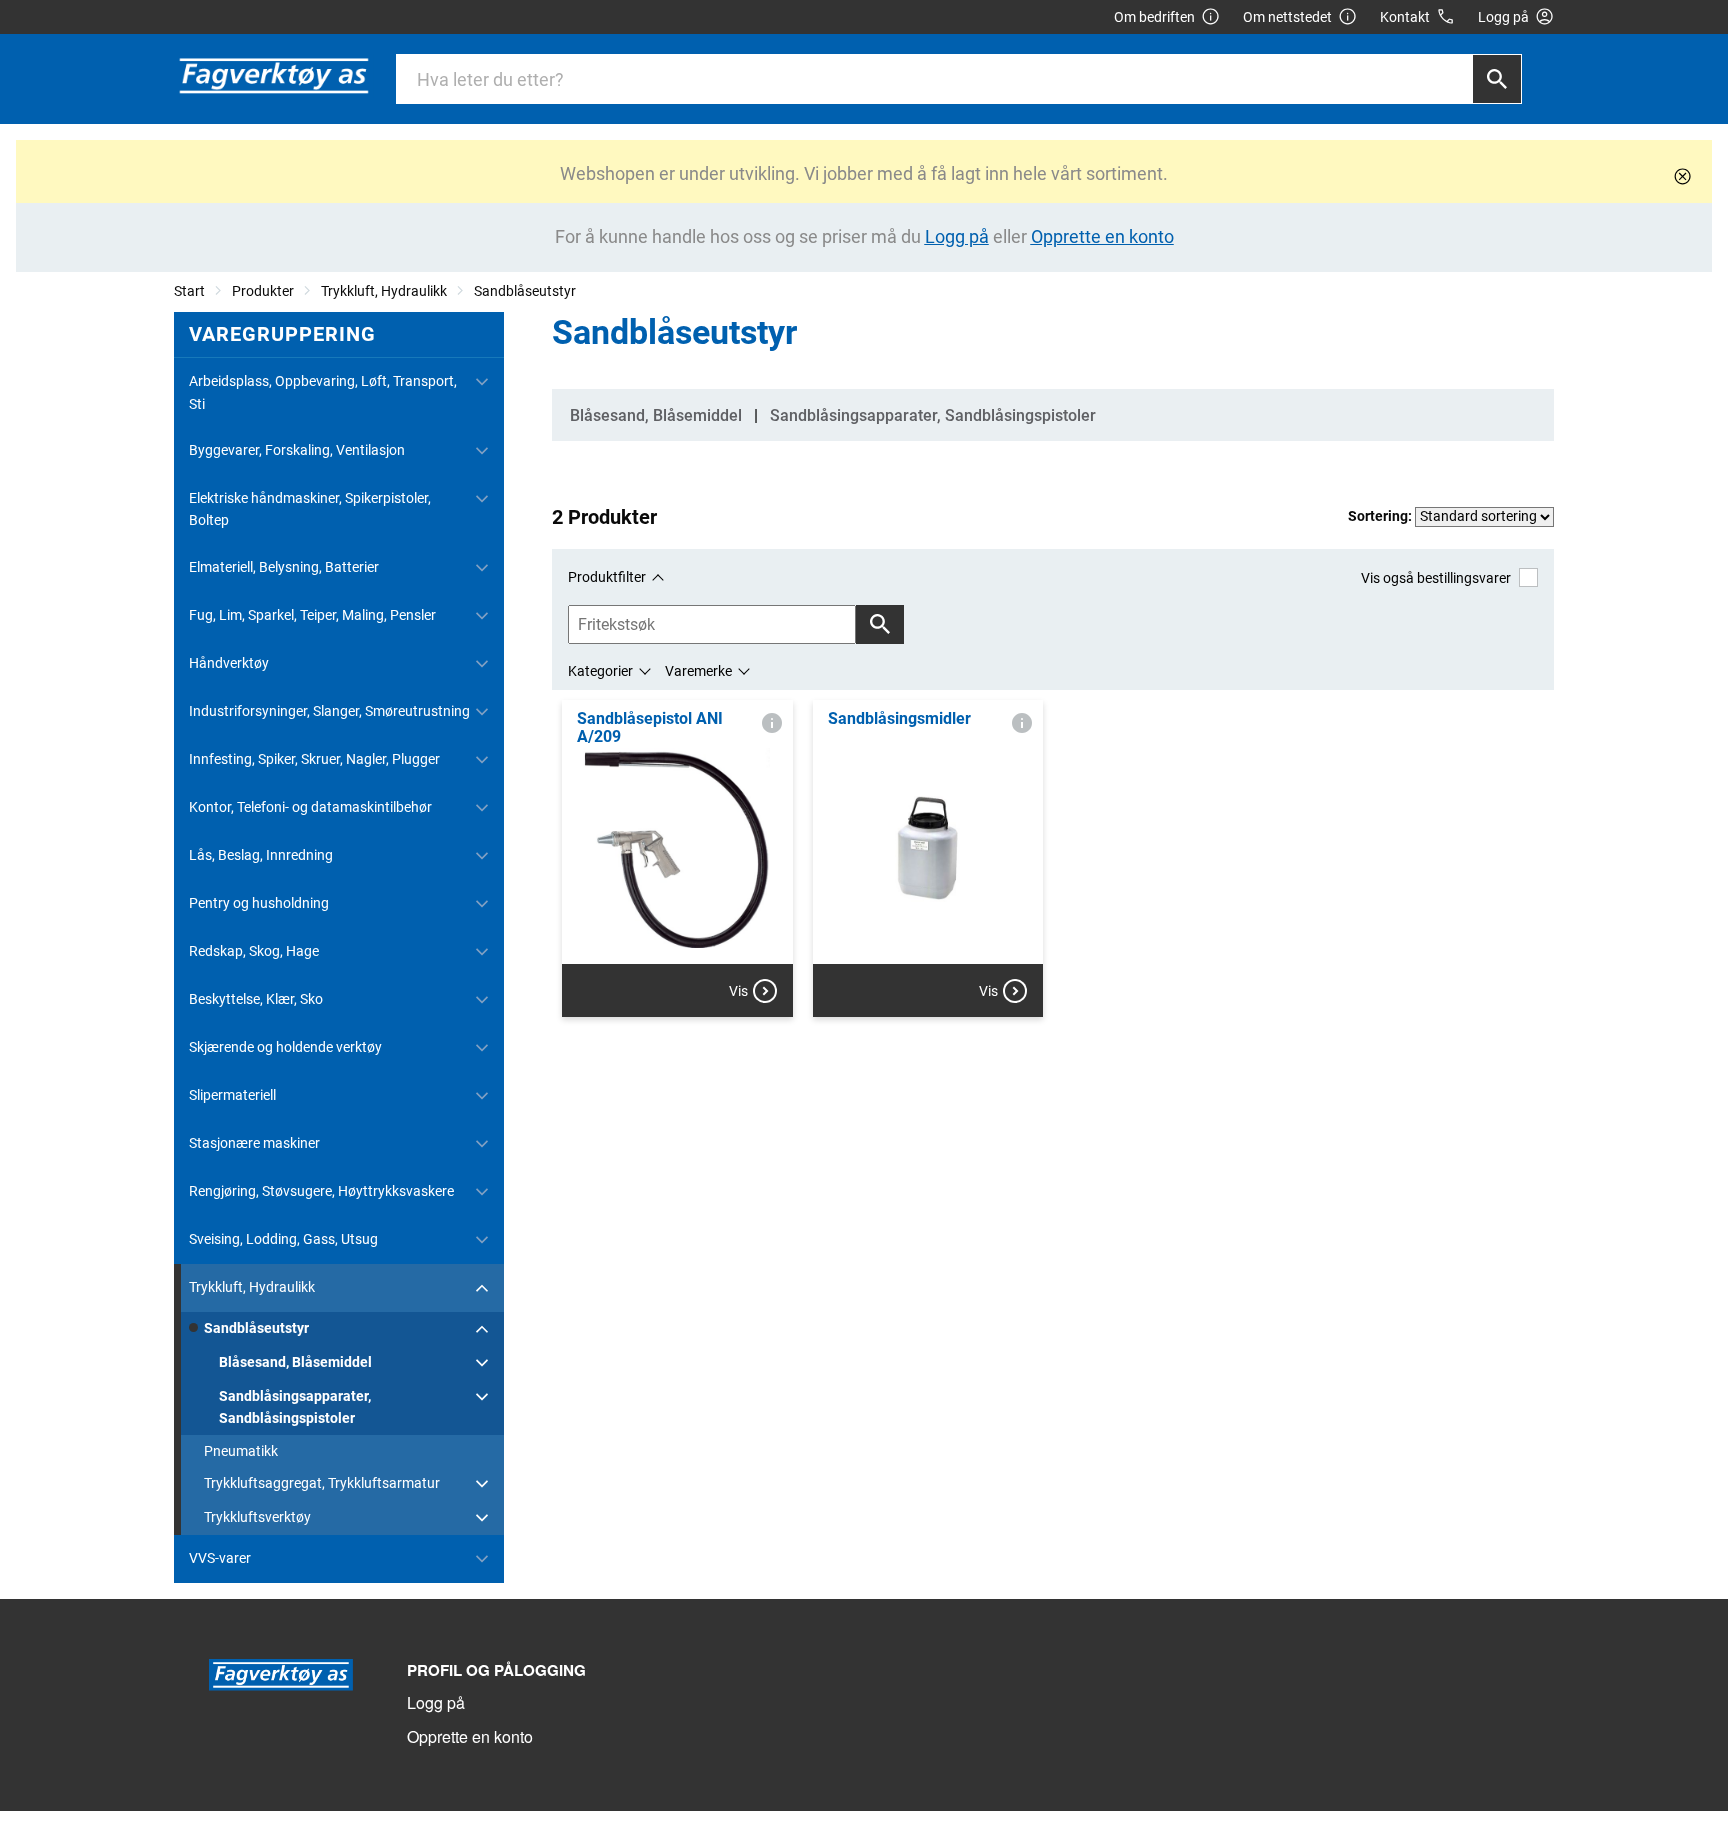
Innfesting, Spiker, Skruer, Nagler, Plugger (314, 759)
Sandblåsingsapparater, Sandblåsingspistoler (295, 1407)
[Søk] (1497, 79)
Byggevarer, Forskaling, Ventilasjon (297, 450)
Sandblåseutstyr (525, 291)
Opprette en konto (470, 1736)
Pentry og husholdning (259, 903)
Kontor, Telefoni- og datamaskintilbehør (310, 807)
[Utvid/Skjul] (482, 382)
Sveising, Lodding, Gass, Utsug (283, 1239)
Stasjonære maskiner (254, 1143)
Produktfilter (607, 577)
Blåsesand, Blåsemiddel (295, 1362)
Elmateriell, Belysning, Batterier (284, 567)
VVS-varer (220, 1558)
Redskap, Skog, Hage (254, 951)
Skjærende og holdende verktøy (285, 1047)
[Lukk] (1682, 176)
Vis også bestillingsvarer (1436, 578)
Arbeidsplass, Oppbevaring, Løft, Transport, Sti (323, 392)
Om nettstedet (1287, 17)
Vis (738, 991)
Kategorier (600, 671)
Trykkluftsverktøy (257, 1517)
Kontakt (1405, 17)
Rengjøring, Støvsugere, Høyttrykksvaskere (321, 1191)
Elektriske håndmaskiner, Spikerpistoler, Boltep (310, 509)
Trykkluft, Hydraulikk (384, 291)
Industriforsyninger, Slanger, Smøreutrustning (329, 711)
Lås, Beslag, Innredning (261, 855)
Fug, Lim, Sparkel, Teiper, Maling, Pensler (312, 615)
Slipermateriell (232, 1095)
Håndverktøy (229, 663)
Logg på (436, 1702)
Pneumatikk (241, 1451)
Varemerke (698, 671)
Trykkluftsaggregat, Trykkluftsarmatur (322, 1483)
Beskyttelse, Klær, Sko (256, 999)
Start (189, 291)
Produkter (263, 291)
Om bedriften (1154, 17)
